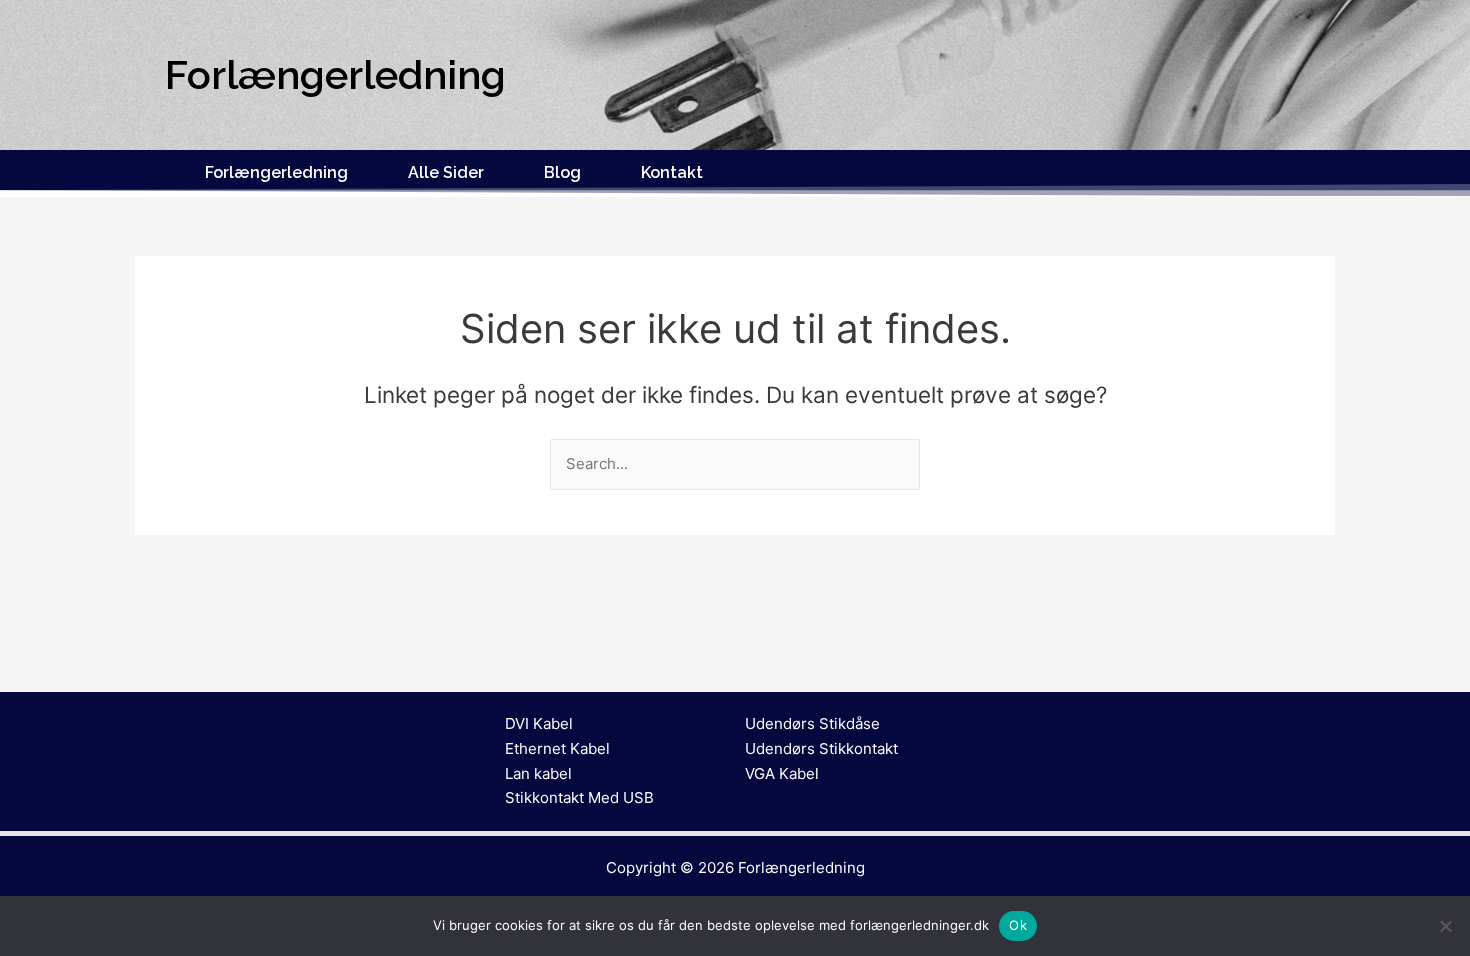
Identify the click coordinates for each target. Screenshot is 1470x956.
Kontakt (672, 172)
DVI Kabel (539, 723)
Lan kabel (538, 773)
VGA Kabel (782, 773)
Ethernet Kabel (557, 748)
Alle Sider (446, 172)
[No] (1445, 926)
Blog (562, 172)
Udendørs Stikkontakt (821, 748)
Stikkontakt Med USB (579, 797)
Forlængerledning (276, 172)
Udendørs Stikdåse (812, 723)
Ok (1018, 925)
